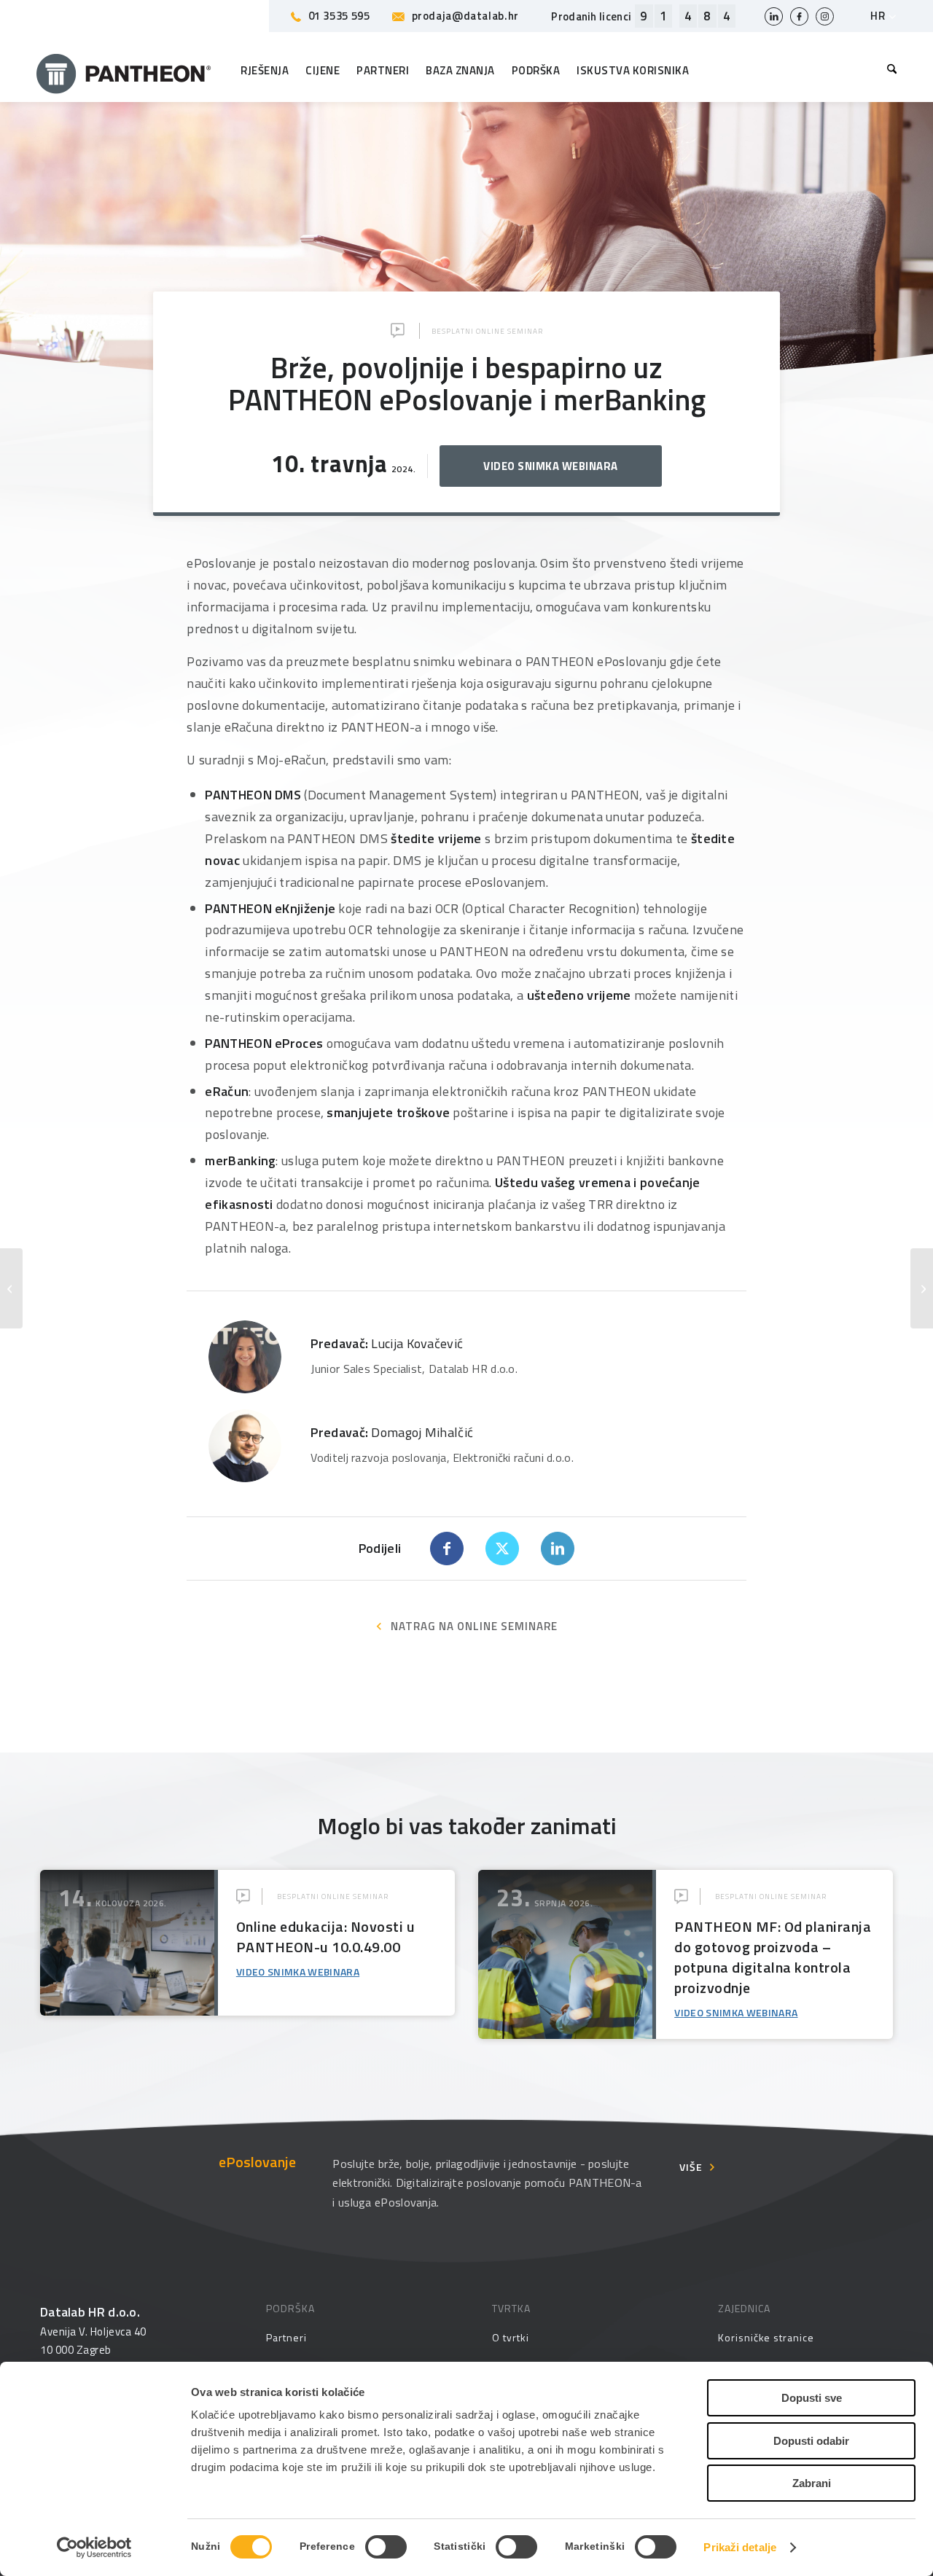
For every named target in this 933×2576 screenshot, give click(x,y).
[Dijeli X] (502, 1549)
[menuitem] (888, 71)
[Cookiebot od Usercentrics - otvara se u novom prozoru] (94, 2548)
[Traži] (888, 71)
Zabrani (812, 2483)
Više (691, 2167)
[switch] (386, 2547)
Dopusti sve (812, 2398)
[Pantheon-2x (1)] (124, 71)
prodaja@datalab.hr (465, 16)
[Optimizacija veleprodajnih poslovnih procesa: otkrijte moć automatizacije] (11, 1288)
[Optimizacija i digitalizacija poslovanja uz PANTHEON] (922, 1288)
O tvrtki (510, 2337)
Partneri (286, 2337)
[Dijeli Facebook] (447, 1549)
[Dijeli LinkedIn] (558, 1549)
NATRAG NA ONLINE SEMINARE (474, 1626)
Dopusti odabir (811, 2441)
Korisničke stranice (766, 2337)
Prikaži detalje (740, 2547)
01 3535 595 (339, 16)
